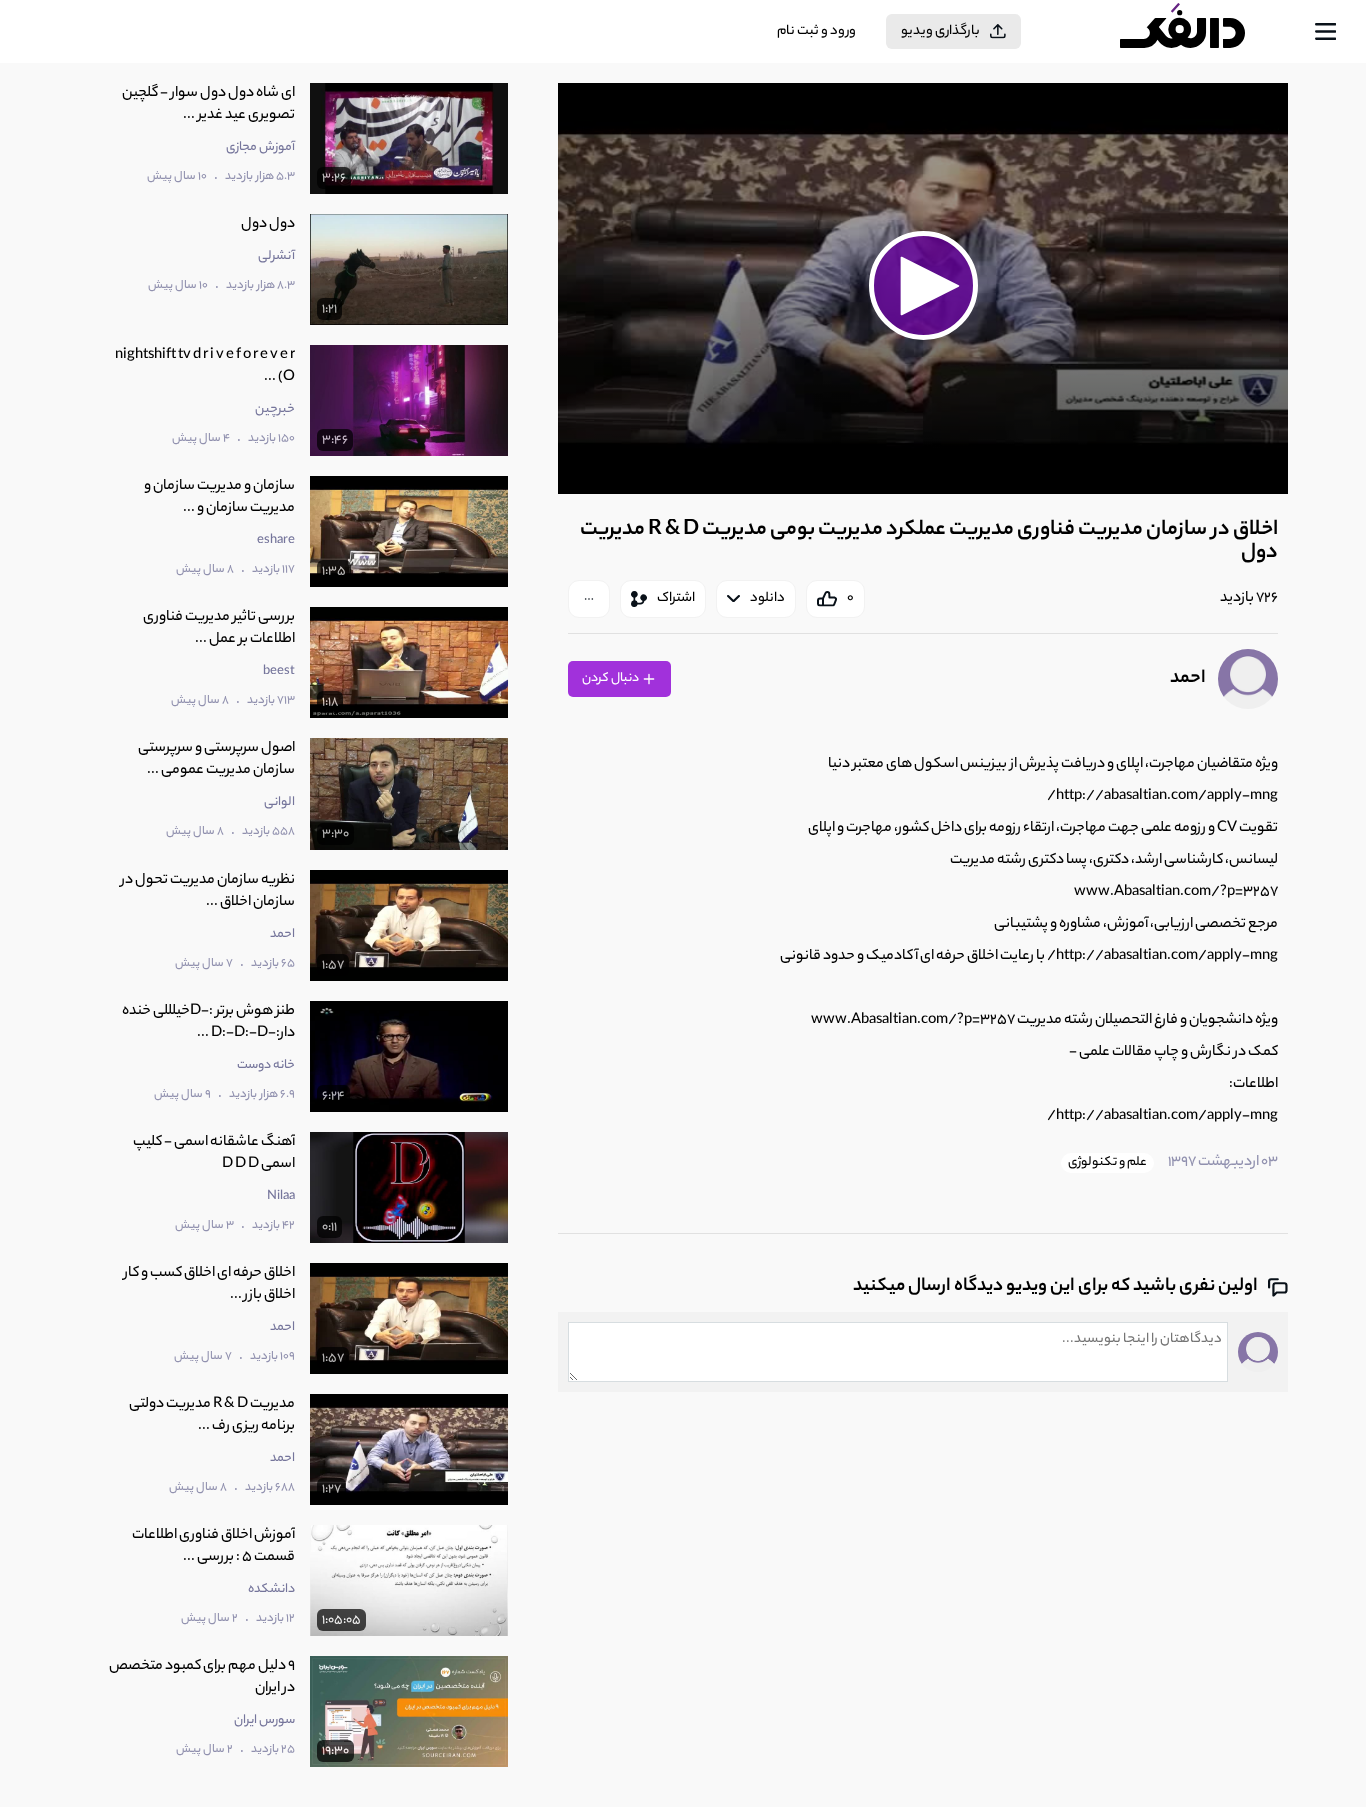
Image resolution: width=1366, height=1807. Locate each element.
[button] (923, 286)
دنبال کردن (611, 678)
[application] (923, 288)
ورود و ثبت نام (816, 31)
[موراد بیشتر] (589, 599)
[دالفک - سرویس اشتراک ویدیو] (1200, 32)
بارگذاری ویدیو (940, 31)
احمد (1188, 679)
